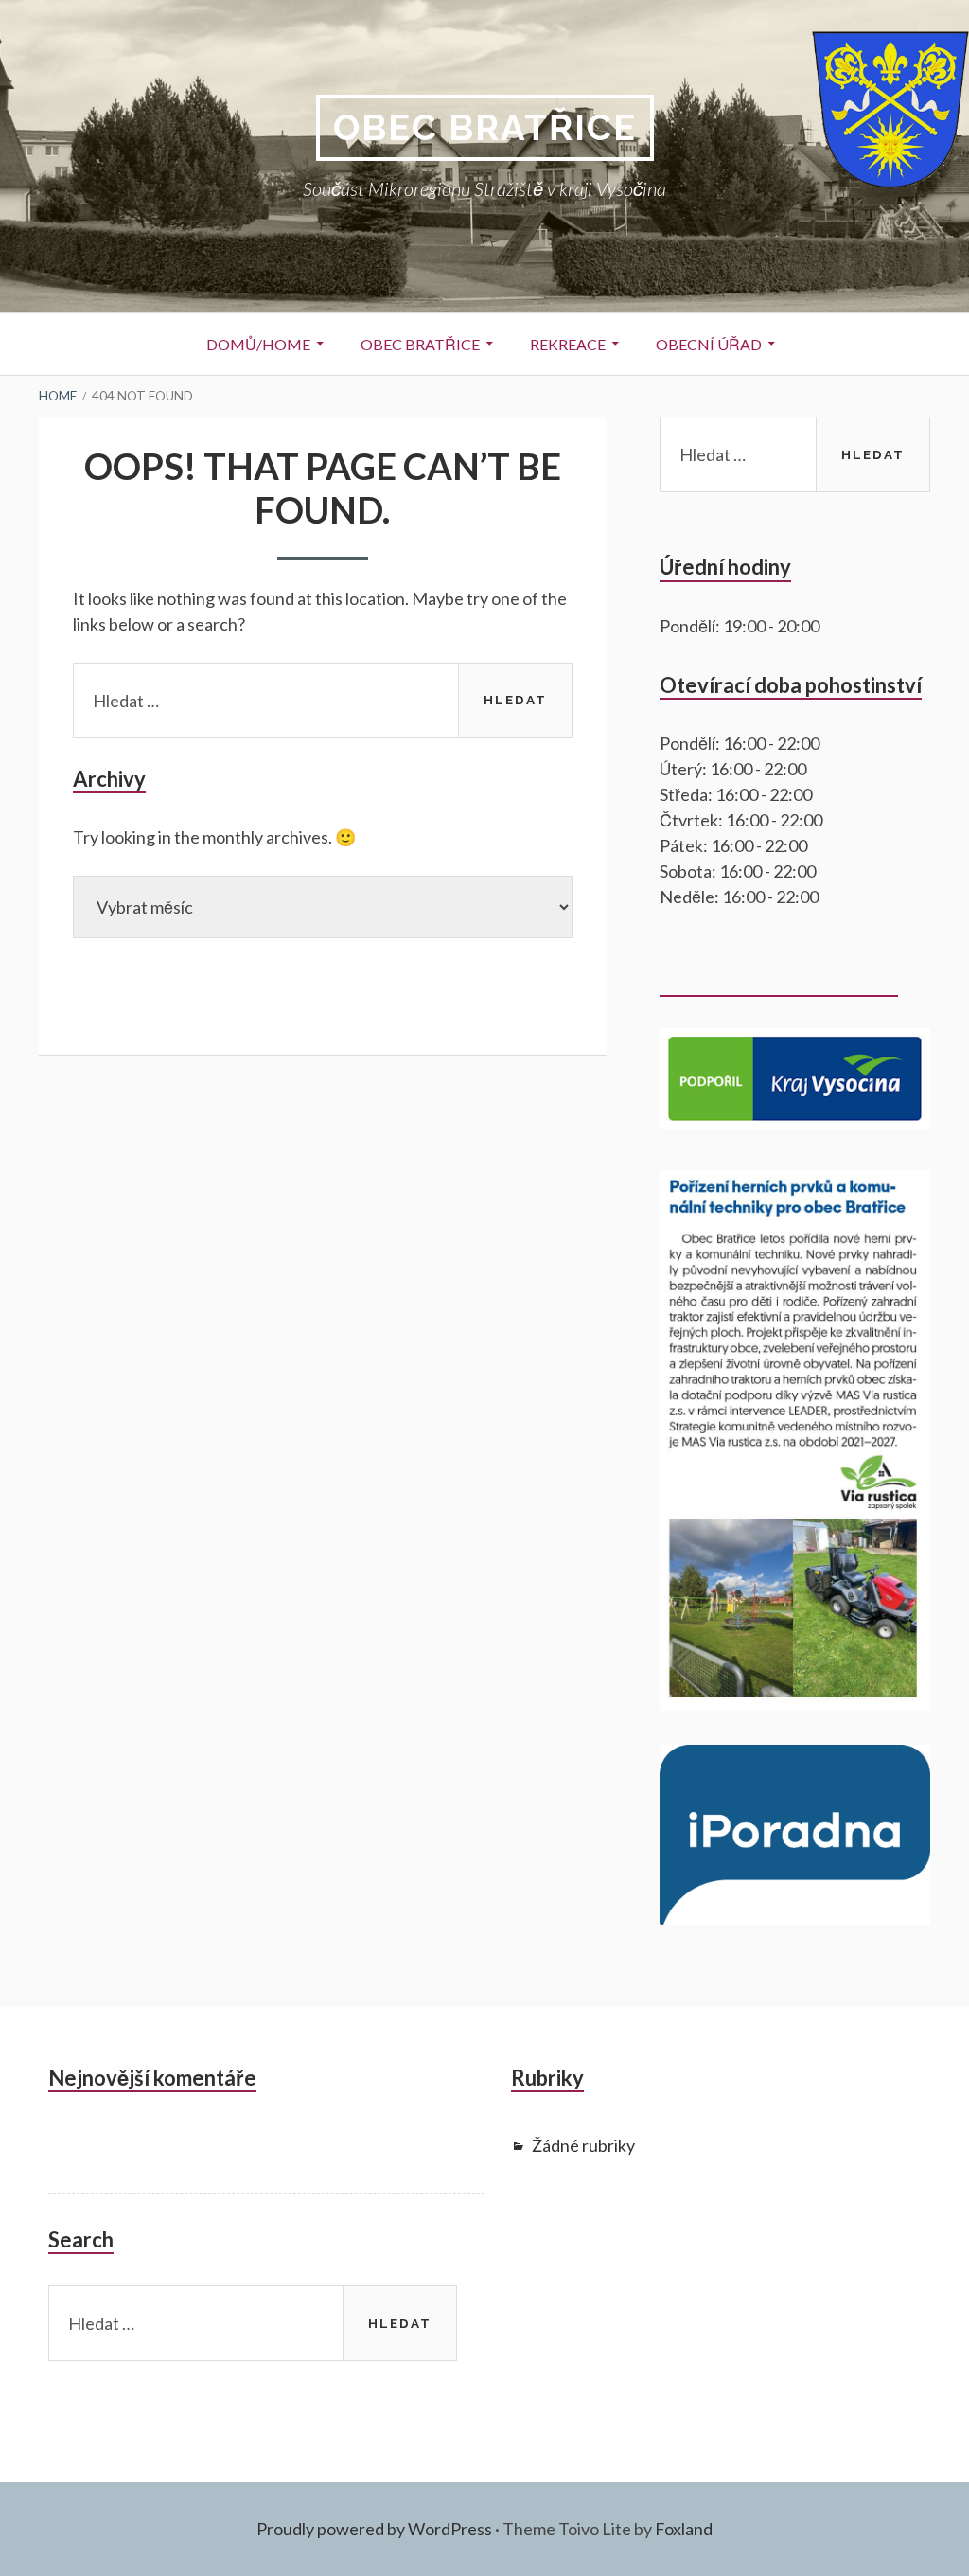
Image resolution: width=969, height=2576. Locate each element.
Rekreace (568, 344)
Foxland (684, 2529)
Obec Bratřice (485, 127)
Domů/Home (258, 344)
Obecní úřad (709, 344)
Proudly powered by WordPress (374, 2529)
